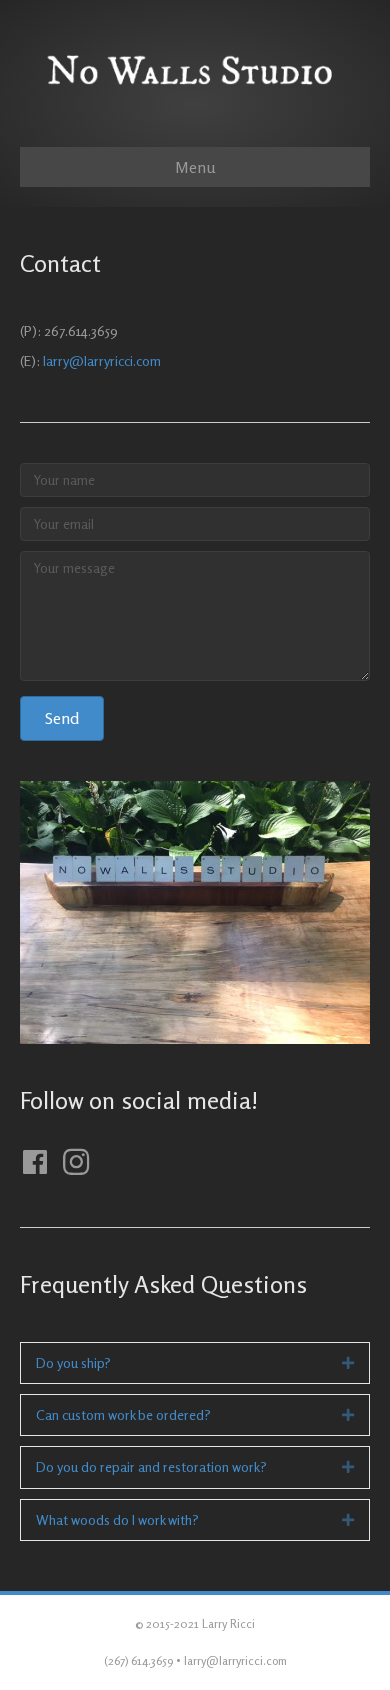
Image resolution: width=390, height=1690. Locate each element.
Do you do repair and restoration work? (151, 1466)
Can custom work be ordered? (123, 1414)
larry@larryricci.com (102, 360)
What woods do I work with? (117, 1519)
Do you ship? (73, 1362)
